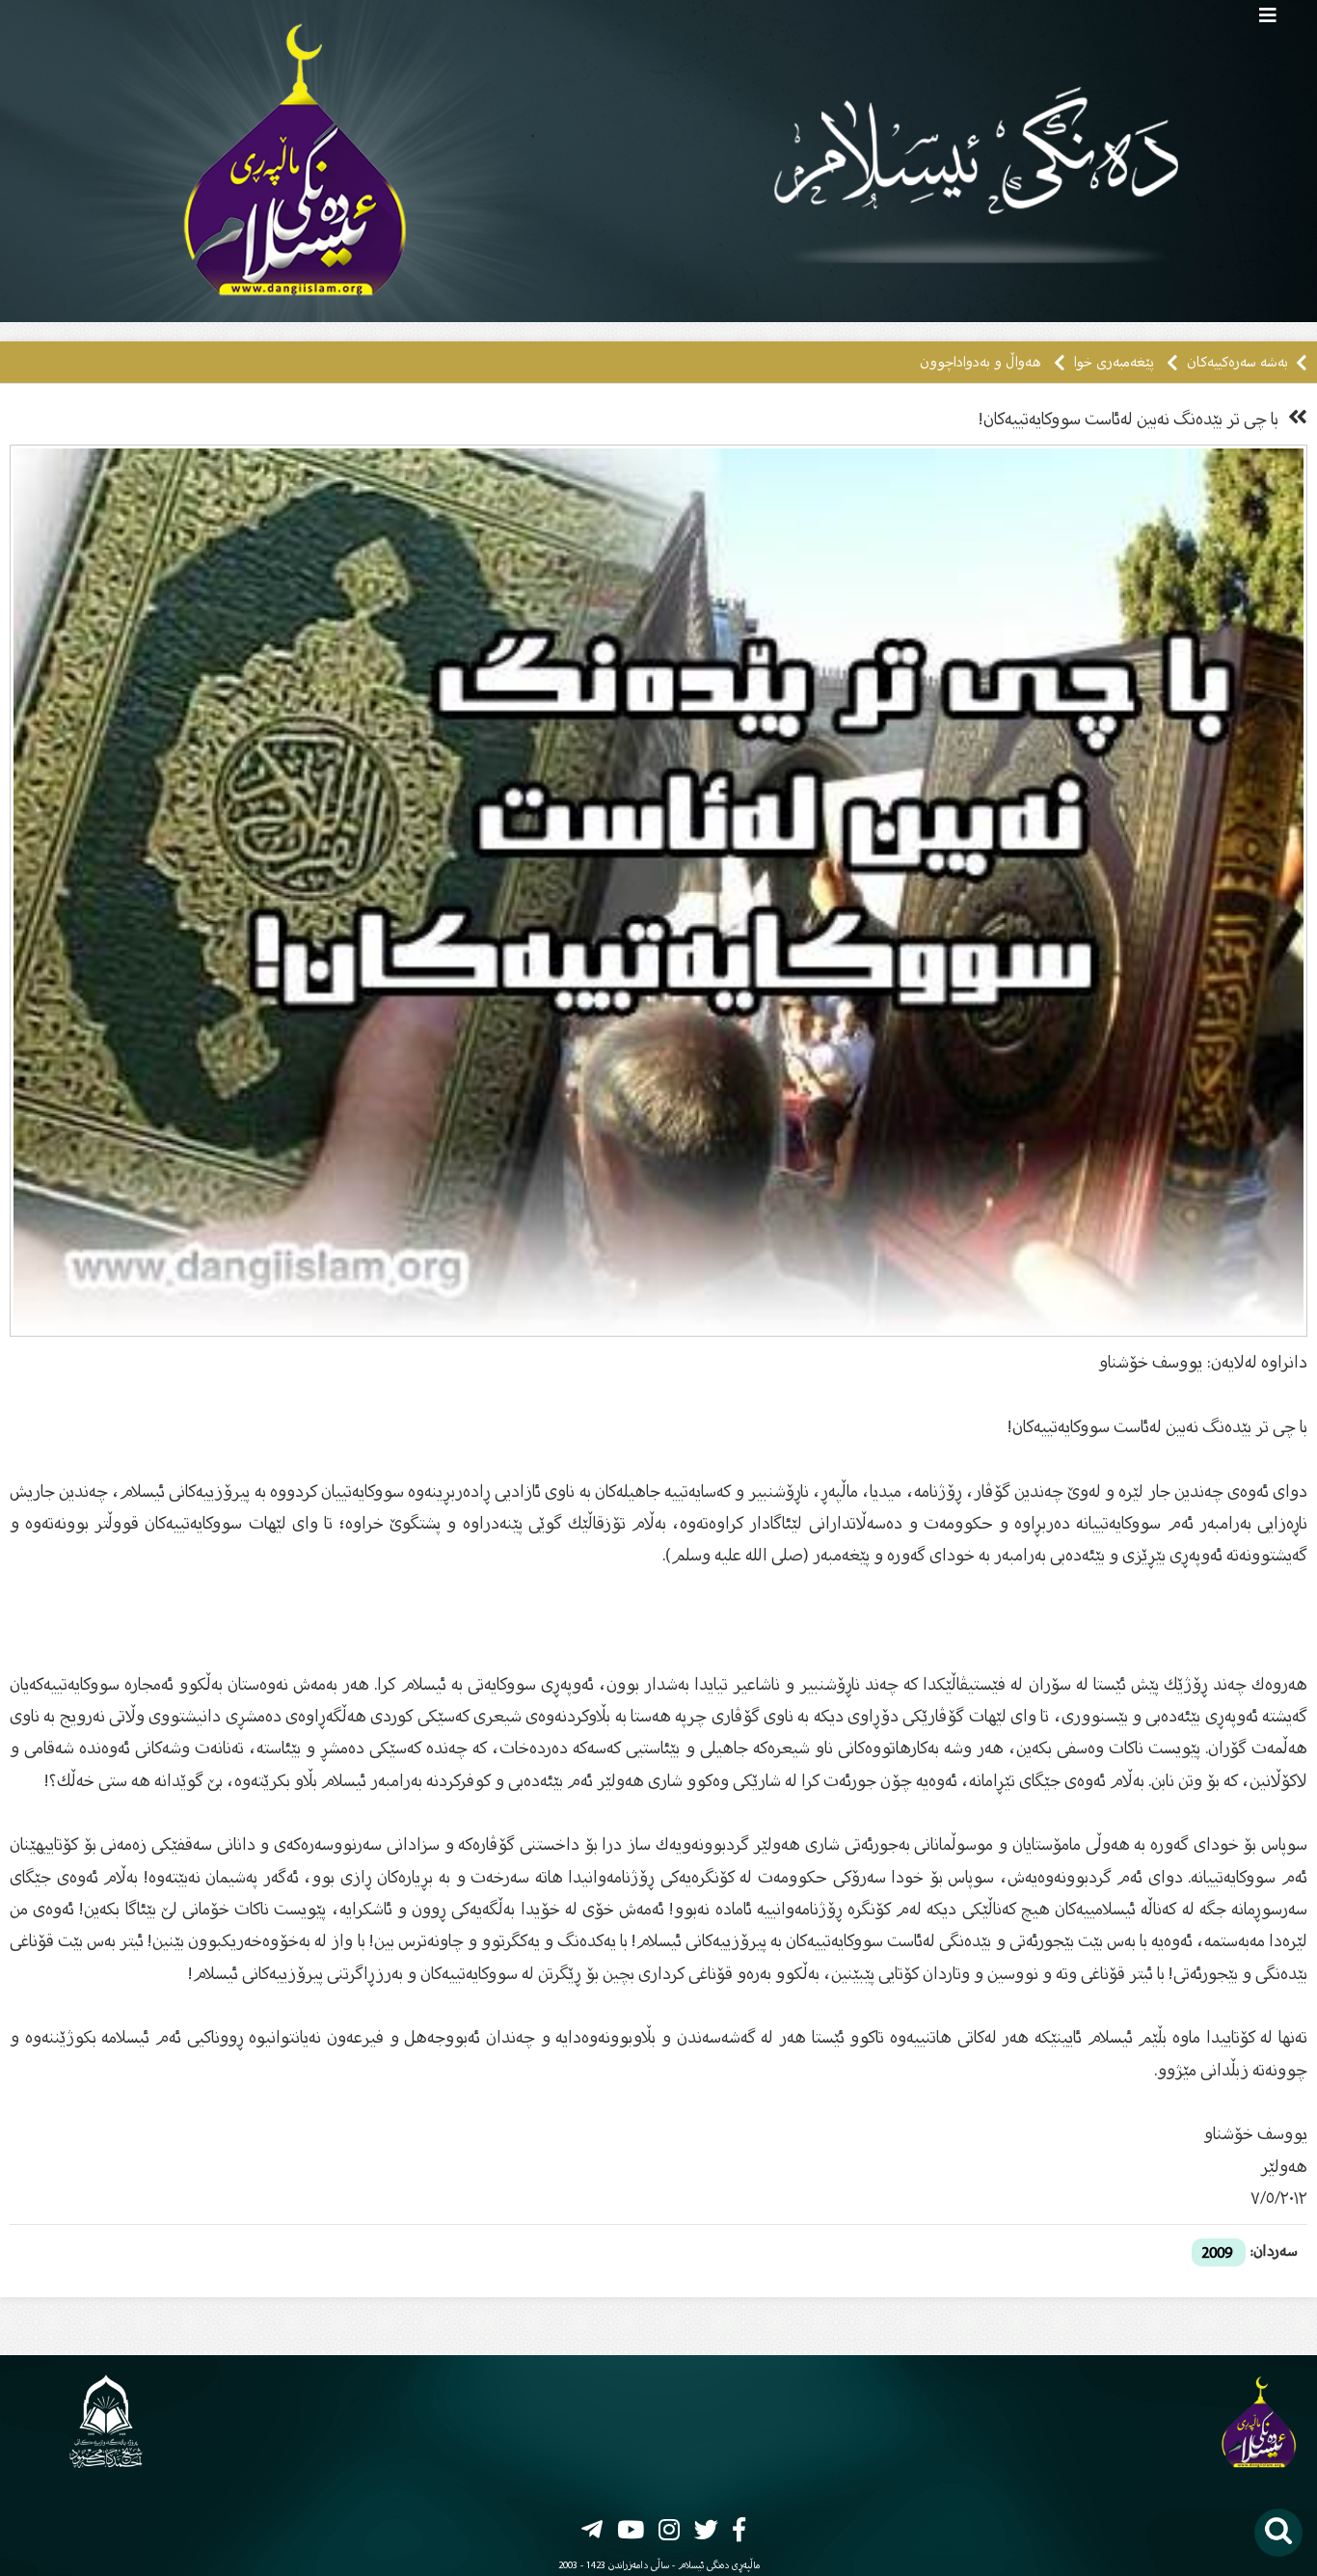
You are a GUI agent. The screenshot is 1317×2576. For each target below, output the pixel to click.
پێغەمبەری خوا (1112, 362)
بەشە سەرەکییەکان (1236, 362)
